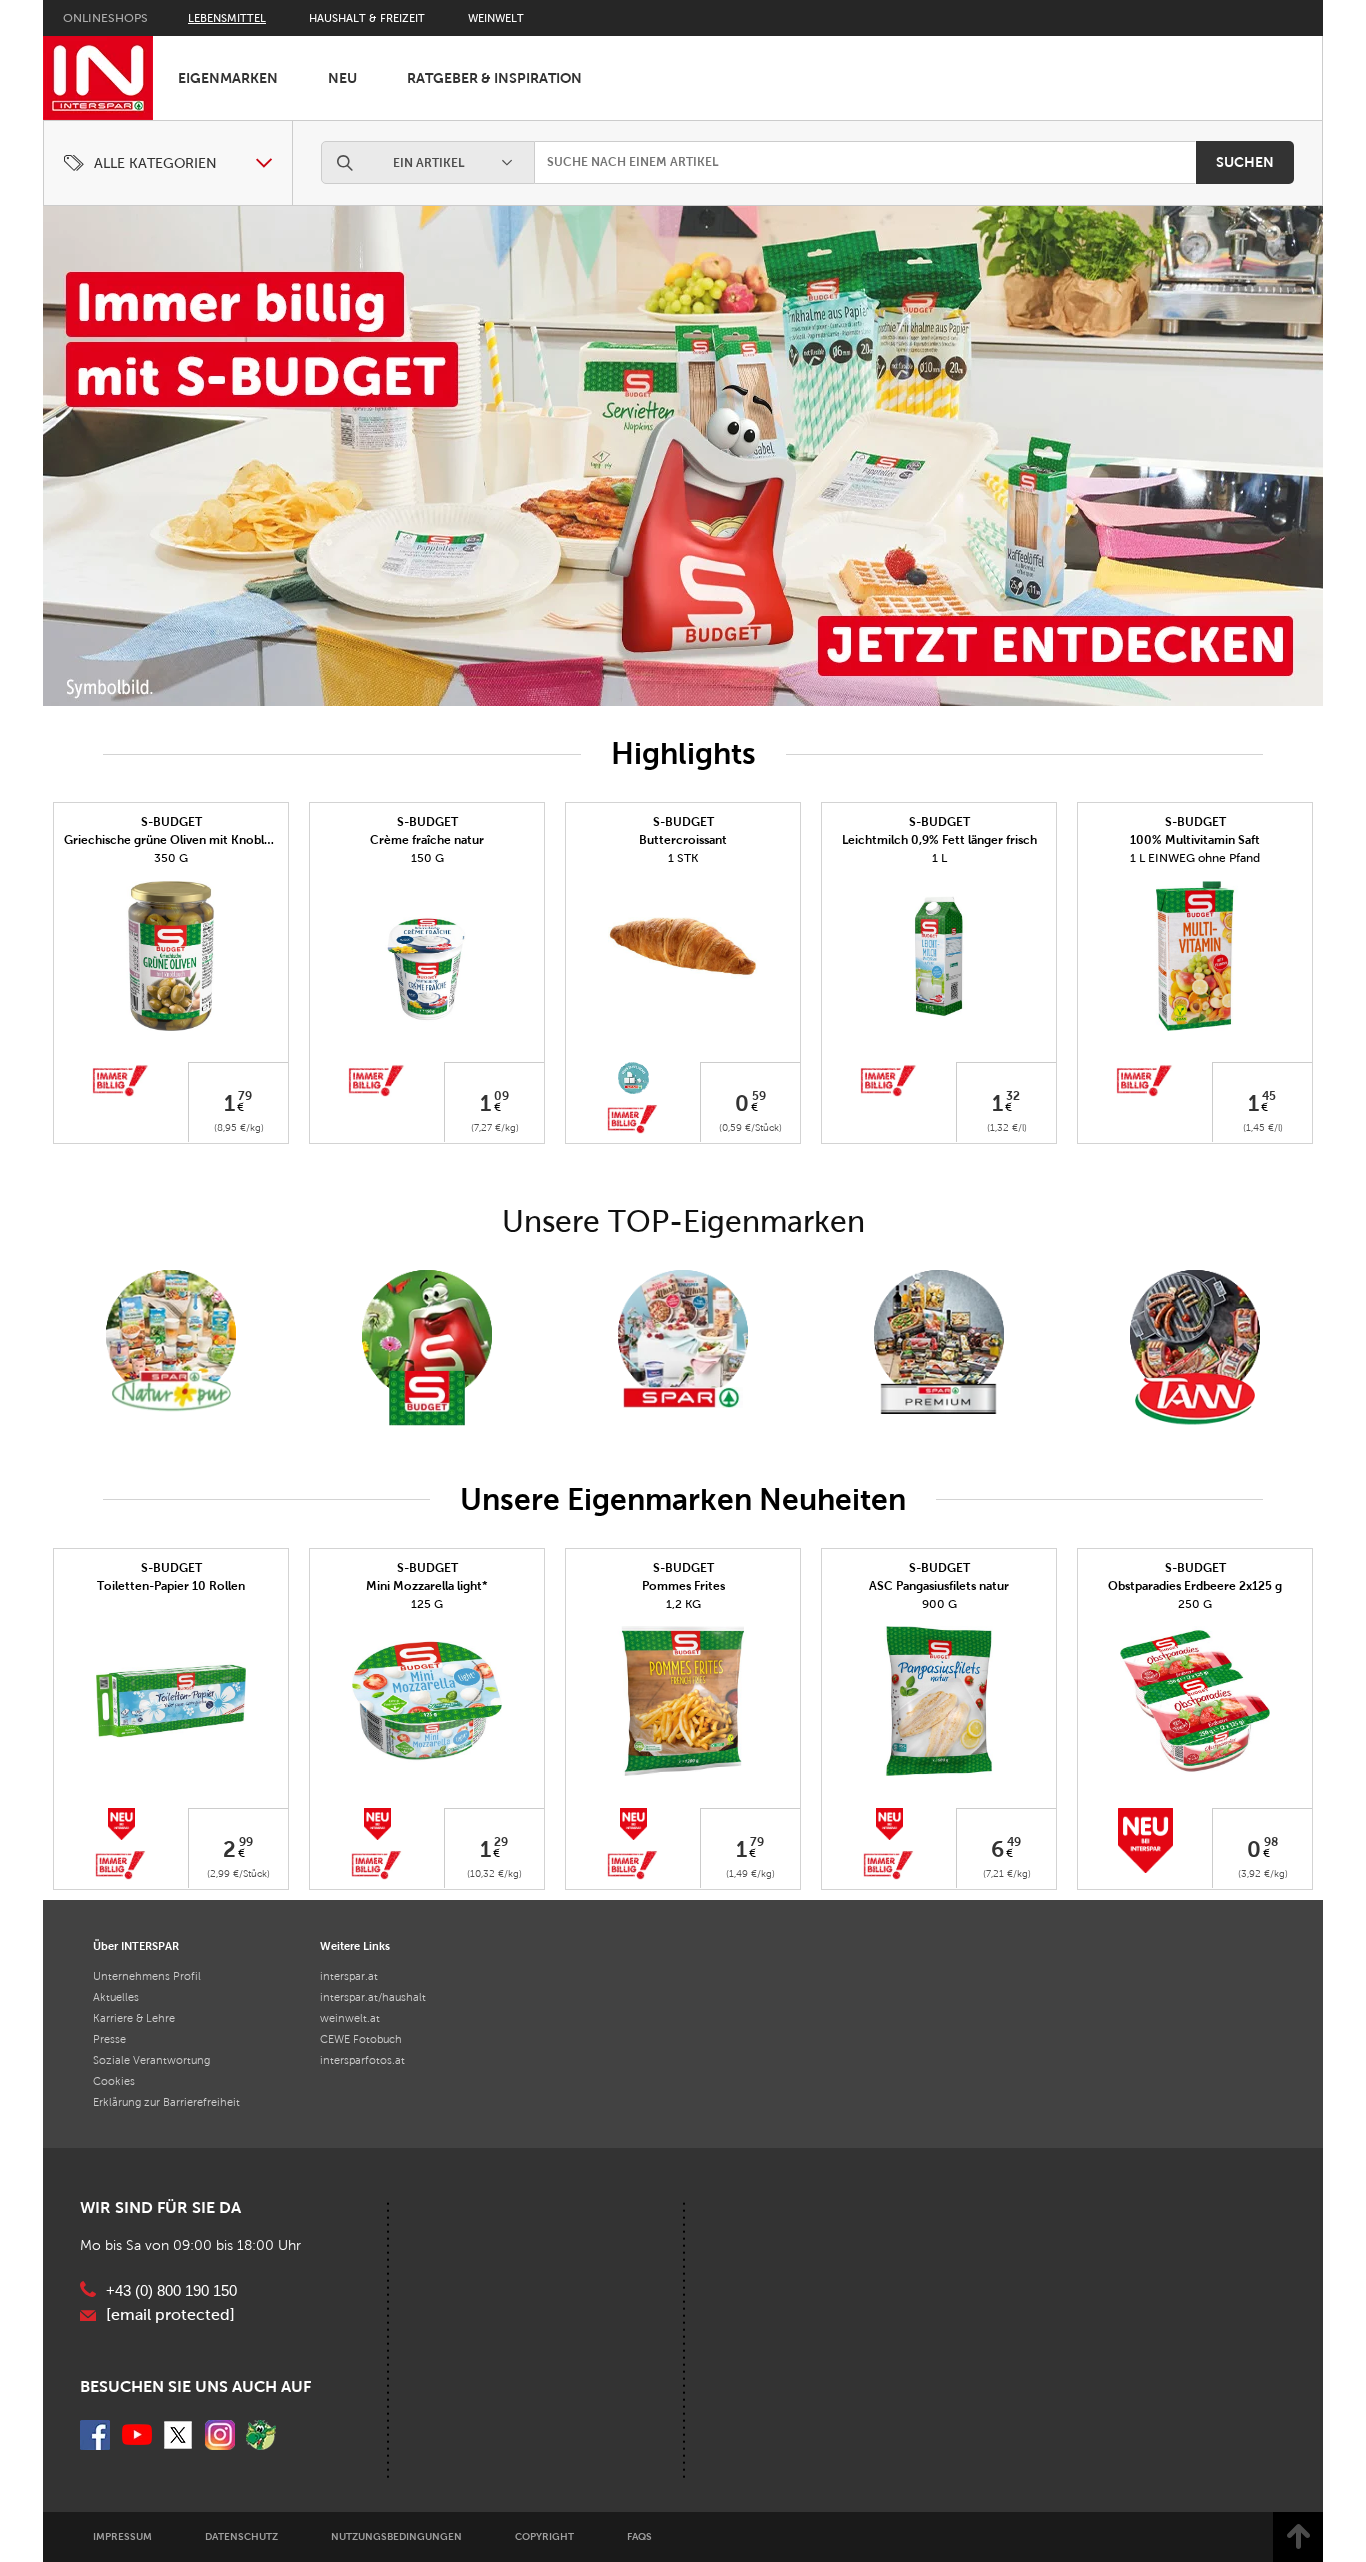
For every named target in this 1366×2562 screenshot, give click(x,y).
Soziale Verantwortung (151, 2060)
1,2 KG (683, 1604)
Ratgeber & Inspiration (494, 78)
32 (1013, 1096)
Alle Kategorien (155, 163)
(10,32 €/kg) (494, 1873)
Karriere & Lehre (134, 2018)
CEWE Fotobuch (361, 2039)
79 (245, 1096)
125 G (427, 1604)
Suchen (1245, 162)
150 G (427, 858)
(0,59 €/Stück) (750, 1127)
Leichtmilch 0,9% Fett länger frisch (939, 840)
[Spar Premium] (939, 1348)
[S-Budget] (427, 1348)
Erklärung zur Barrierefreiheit (166, 2102)
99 (246, 1841)
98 (1271, 1841)
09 (501, 1096)
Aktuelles (116, 1997)
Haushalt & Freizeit (367, 18)
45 (1269, 1096)
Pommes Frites (683, 1586)
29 (501, 1841)
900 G (939, 1604)
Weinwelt (496, 18)
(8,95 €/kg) (239, 1127)
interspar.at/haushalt (373, 1997)
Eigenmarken (228, 78)
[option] (683, 456)
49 (1014, 1841)
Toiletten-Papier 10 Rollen (171, 1586)
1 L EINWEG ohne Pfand (1195, 858)
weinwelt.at (350, 2018)
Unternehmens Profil (147, 1976)
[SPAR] (683, 1348)
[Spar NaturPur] (171, 1341)
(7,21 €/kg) (1007, 1873)
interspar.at (349, 1976)
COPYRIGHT (544, 2536)
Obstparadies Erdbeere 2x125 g (1195, 1586)
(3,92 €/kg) (1263, 1873)
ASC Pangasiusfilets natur (939, 1586)
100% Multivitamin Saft (1195, 840)
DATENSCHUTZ (241, 2536)
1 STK (683, 858)
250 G (1195, 1604)
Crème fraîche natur (427, 840)
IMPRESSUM (122, 2536)
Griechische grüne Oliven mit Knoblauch (177, 840)
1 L (939, 858)
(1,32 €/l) (1007, 1127)
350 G (171, 858)
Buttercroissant (683, 840)
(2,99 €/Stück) (238, 1873)
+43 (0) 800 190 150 (171, 2291)
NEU (342, 78)
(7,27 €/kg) (495, 1127)
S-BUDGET (171, 822)
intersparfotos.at (362, 2060)
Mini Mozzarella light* (427, 1586)
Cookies (114, 2081)
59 (759, 1096)
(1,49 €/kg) (750, 1873)
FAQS (639, 2536)
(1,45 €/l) (1263, 1127)
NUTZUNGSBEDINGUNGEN (396, 2536)
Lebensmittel (227, 18)
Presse (109, 2039)
